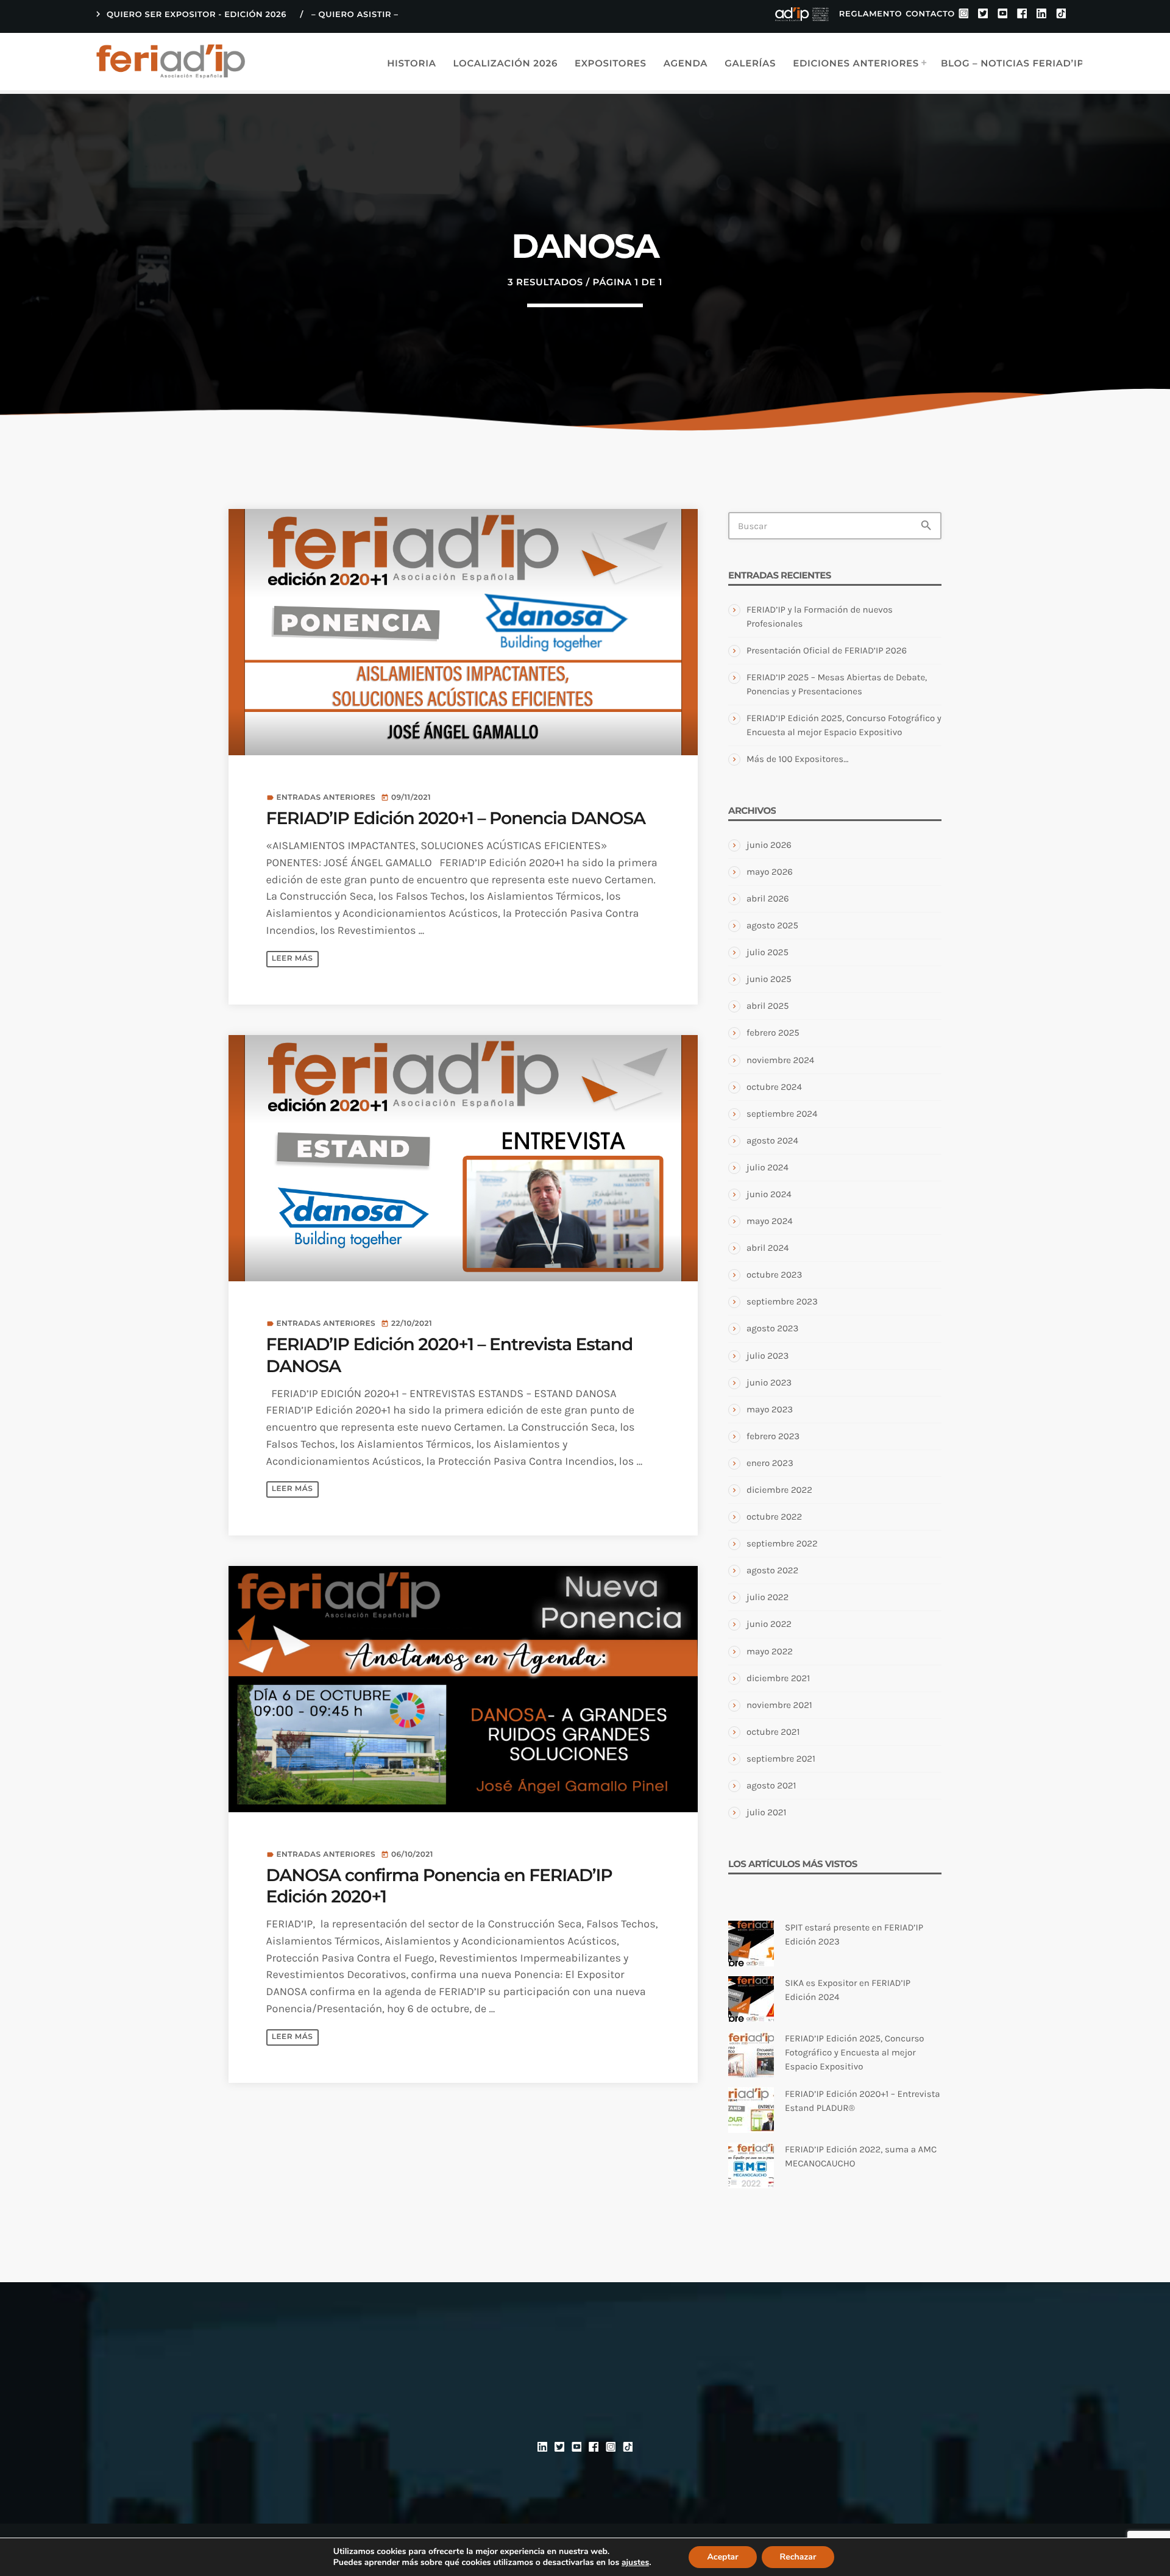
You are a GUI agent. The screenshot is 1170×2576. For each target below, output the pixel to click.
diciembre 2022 (779, 1490)
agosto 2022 (772, 1570)
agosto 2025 (772, 925)
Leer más (292, 959)
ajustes (635, 2563)
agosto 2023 (772, 1328)
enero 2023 (770, 1463)
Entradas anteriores (326, 798)
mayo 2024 (770, 1221)
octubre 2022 (774, 1517)
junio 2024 (769, 1194)
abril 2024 (768, 1248)
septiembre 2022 (782, 1543)
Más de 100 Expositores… (797, 759)
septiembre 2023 (782, 1301)
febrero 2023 (773, 1436)
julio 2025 (768, 952)
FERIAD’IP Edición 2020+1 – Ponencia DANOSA (456, 819)
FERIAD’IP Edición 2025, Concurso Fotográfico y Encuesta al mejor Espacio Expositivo (854, 2052)
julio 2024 (768, 1167)
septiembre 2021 (781, 1759)
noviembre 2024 (780, 1060)
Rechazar (798, 2557)
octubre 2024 (774, 1087)
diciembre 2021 (778, 1678)
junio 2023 (769, 1382)
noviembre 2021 (779, 1705)
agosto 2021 (771, 1785)
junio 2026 (769, 845)
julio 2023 (768, 1356)
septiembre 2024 (782, 1114)
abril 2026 (768, 898)
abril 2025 (768, 1006)
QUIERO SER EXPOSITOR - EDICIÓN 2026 (190, 14)
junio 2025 (769, 979)
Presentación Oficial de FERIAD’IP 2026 (827, 650)
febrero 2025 (773, 1033)
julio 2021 (766, 1812)
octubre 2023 (774, 1275)
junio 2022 (769, 1624)
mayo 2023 (770, 1409)
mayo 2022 (770, 1651)
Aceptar (722, 2557)
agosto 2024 (772, 1140)
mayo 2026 (770, 872)
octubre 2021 (773, 1732)
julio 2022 (768, 1597)
